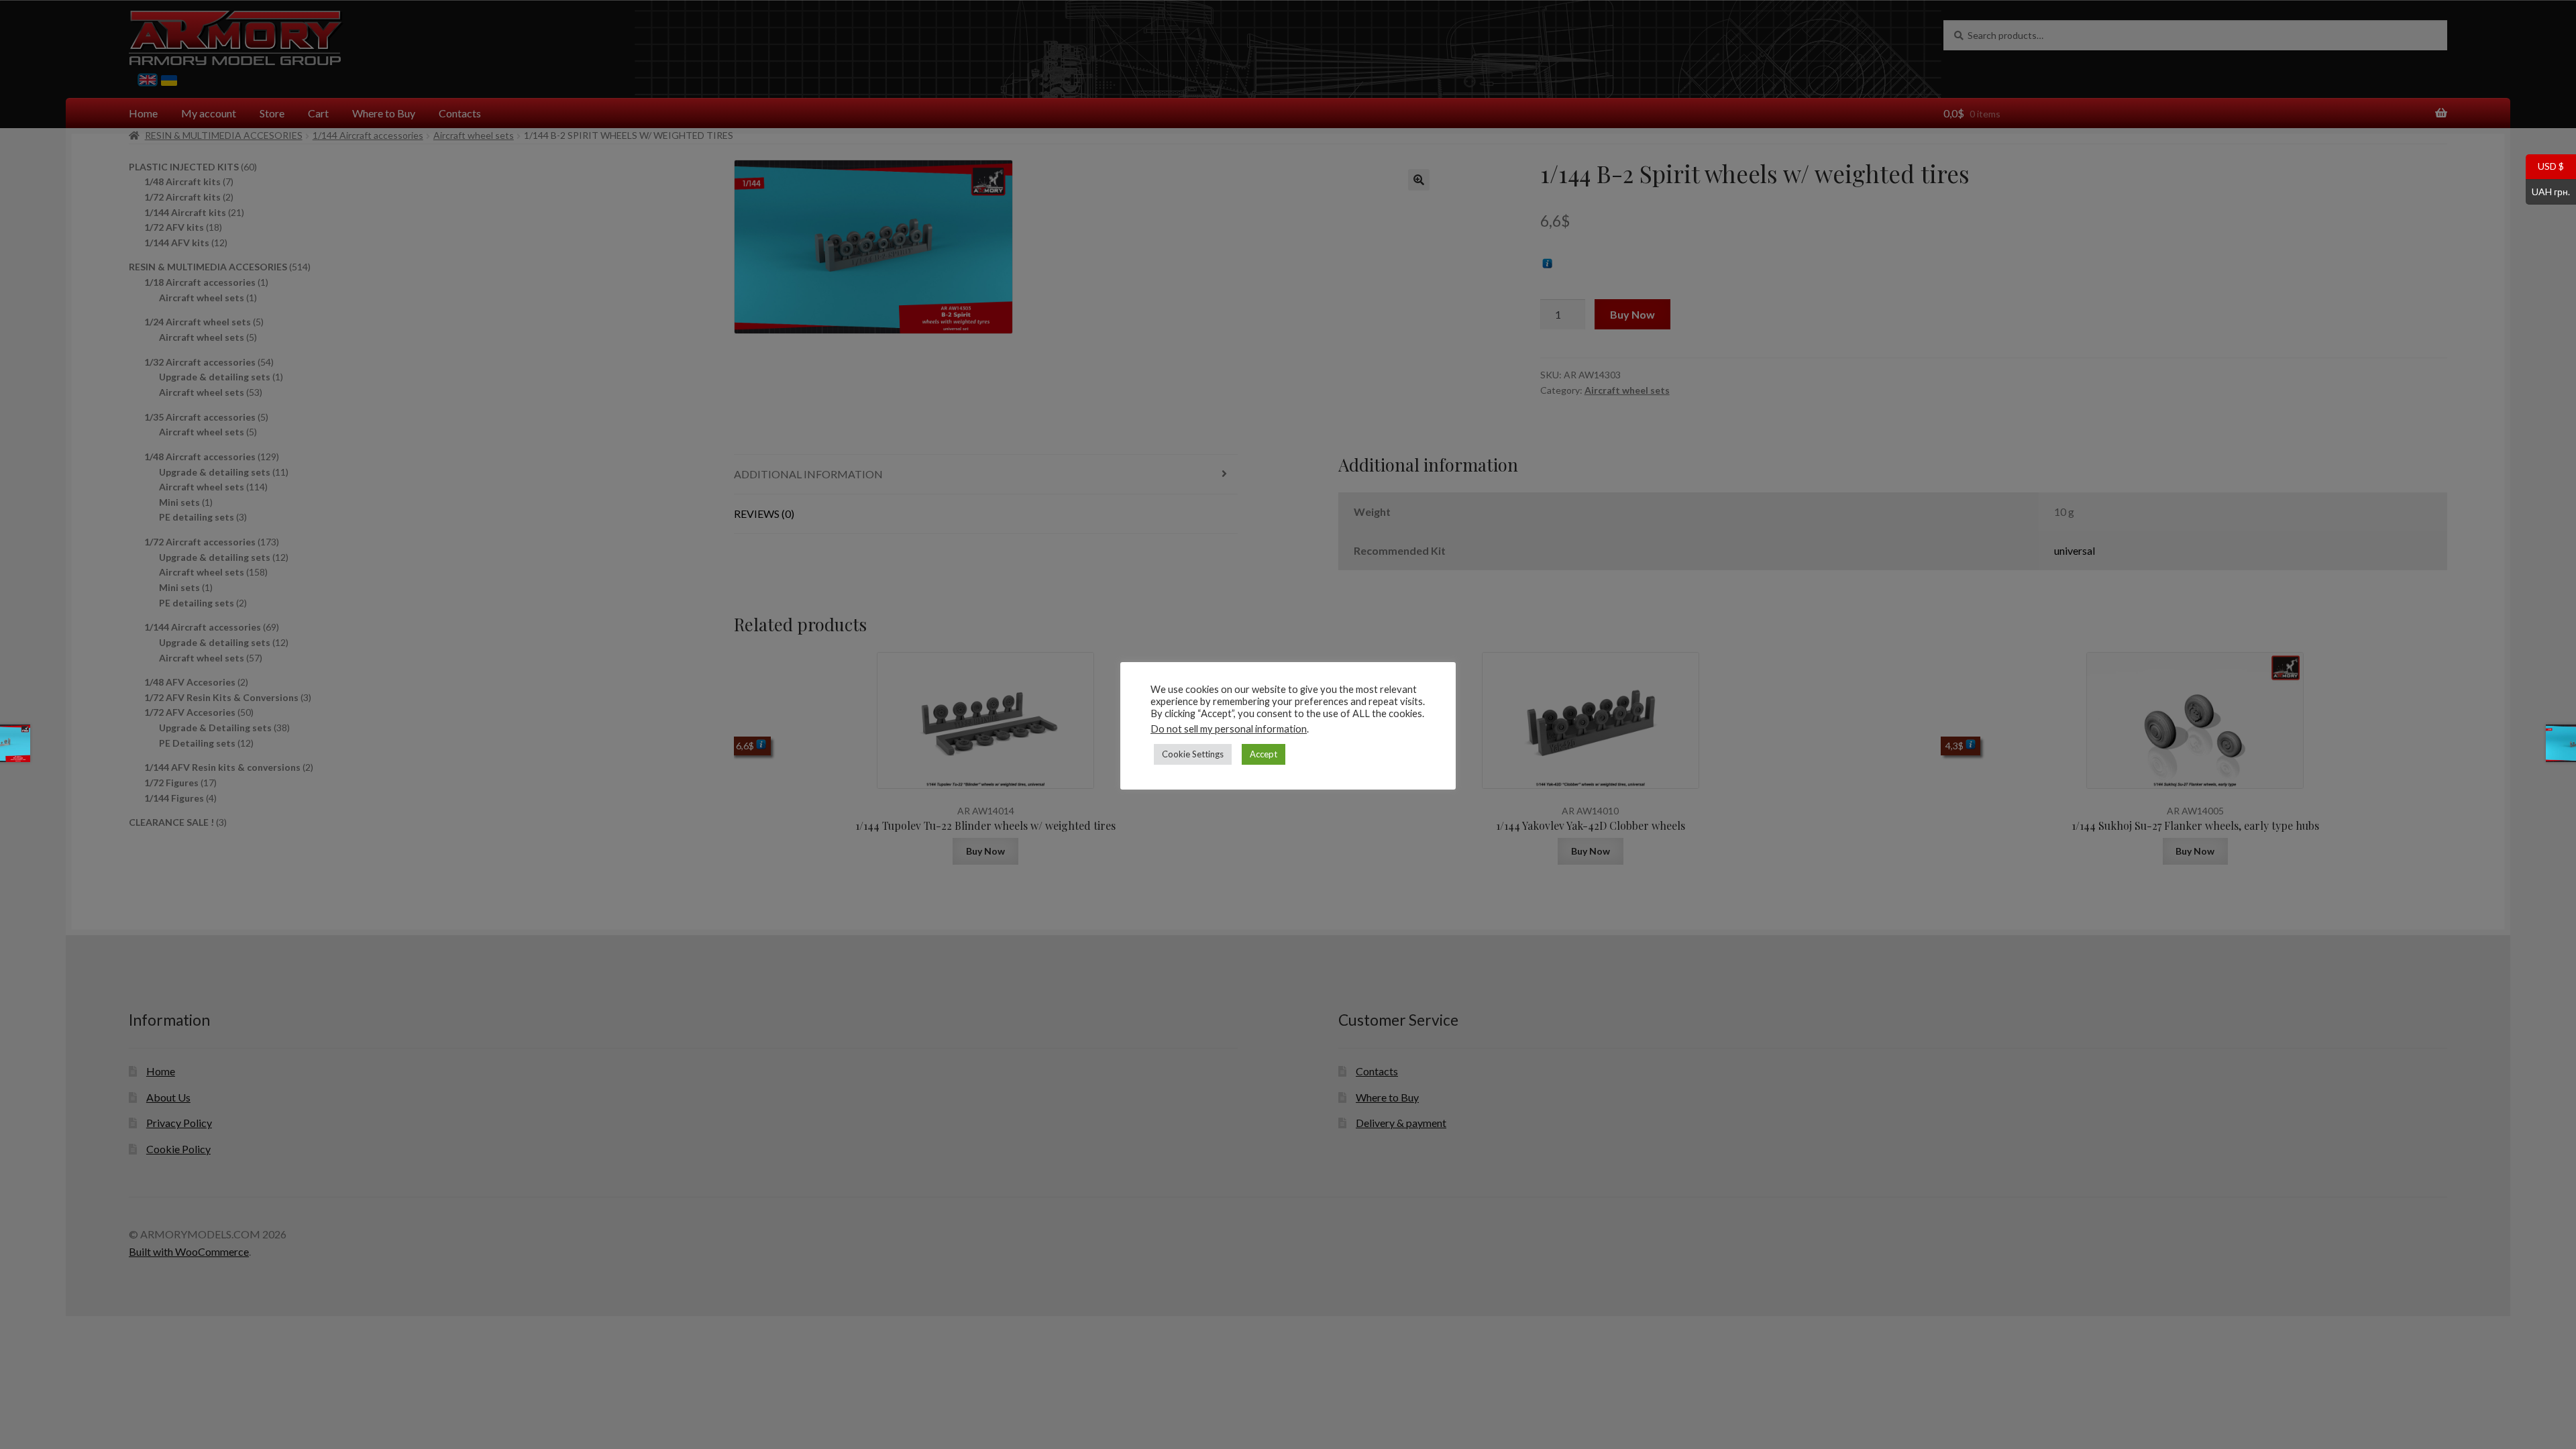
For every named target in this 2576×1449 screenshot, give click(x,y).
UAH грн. (2548, 191)
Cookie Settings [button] (1193, 754)
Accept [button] (1264, 754)
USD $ (2545, 166)
